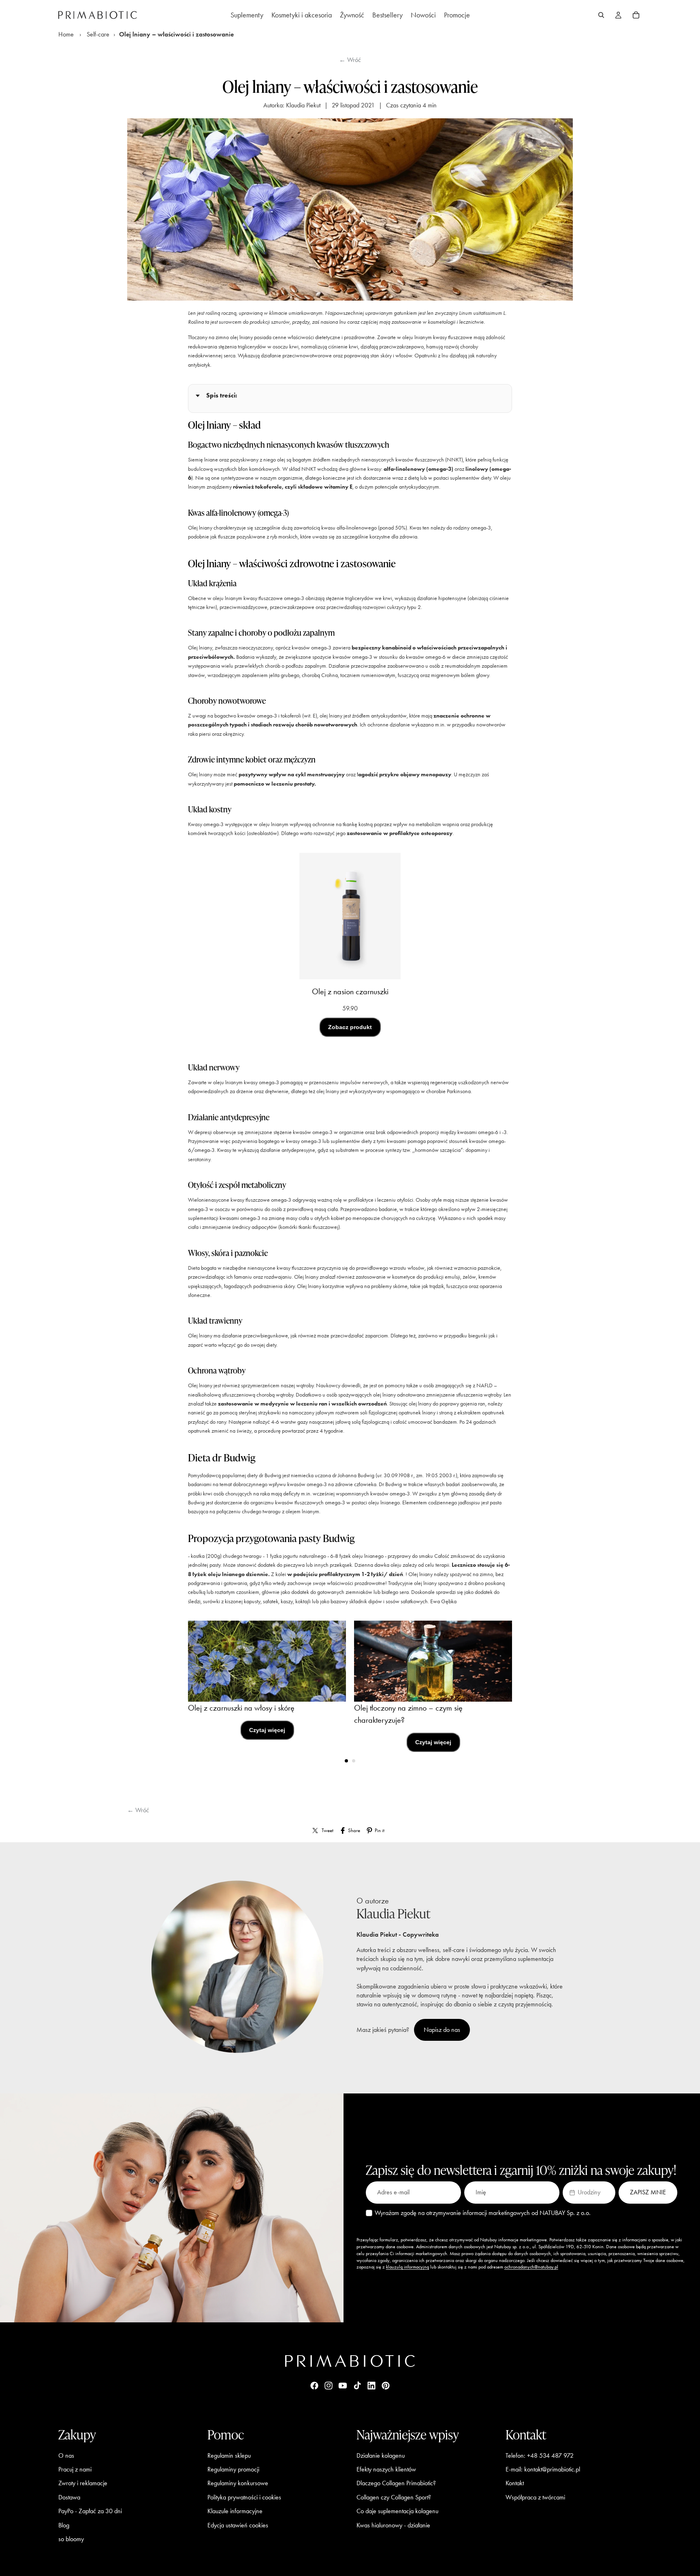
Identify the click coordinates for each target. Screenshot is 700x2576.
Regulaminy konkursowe (238, 2483)
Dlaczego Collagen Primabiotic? (396, 2483)
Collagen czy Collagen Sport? (394, 2497)
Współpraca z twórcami (535, 2497)
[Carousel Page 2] (354, 1761)
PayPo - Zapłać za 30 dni (90, 2511)
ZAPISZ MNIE (648, 2192)
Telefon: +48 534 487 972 (540, 2455)
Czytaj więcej (267, 1730)
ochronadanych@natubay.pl (531, 2267)
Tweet (328, 1830)
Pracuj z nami (75, 2469)
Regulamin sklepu (229, 2455)
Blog (64, 2525)
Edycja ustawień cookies (238, 2525)
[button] (589, 2192)
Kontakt (515, 2483)
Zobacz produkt (350, 1027)
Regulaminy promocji (233, 2469)
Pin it (380, 1830)
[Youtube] (343, 2386)
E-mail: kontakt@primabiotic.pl (543, 2469)
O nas (66, 2455)
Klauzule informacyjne (235, 2511)
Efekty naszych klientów (386, 2469)
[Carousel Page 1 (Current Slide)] (346, 1761)
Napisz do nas (442, 2030)
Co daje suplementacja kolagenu (397, 2511)
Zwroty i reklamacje (83, 2483)
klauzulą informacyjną (408, 2267)
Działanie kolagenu (381, 2455)
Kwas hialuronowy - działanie (393, 2525)
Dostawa (69, 2497)
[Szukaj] (601, 15)
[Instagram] (329, 2386)
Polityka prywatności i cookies (244, 2497)
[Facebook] (314, 2386)
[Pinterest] (386, 2386)
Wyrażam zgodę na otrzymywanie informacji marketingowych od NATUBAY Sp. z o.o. (483, 2213)
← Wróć (350, 60)
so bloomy (71, 2539)
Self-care (98, 34)
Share (354, 1830)
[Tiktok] (357, 2386)
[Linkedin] (371, 2386)
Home (66, 34)
